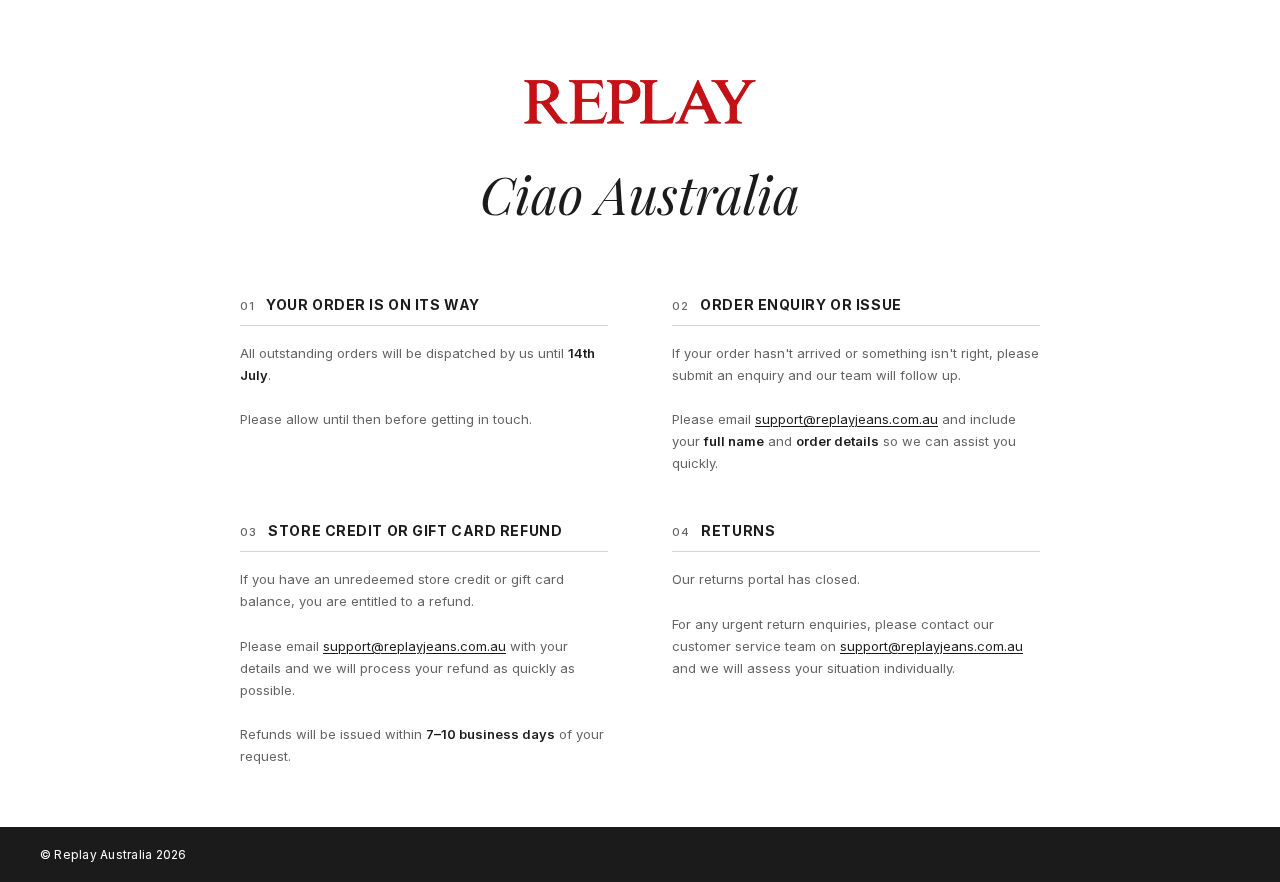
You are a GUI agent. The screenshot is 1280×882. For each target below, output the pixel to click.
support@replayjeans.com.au (846, 419)
